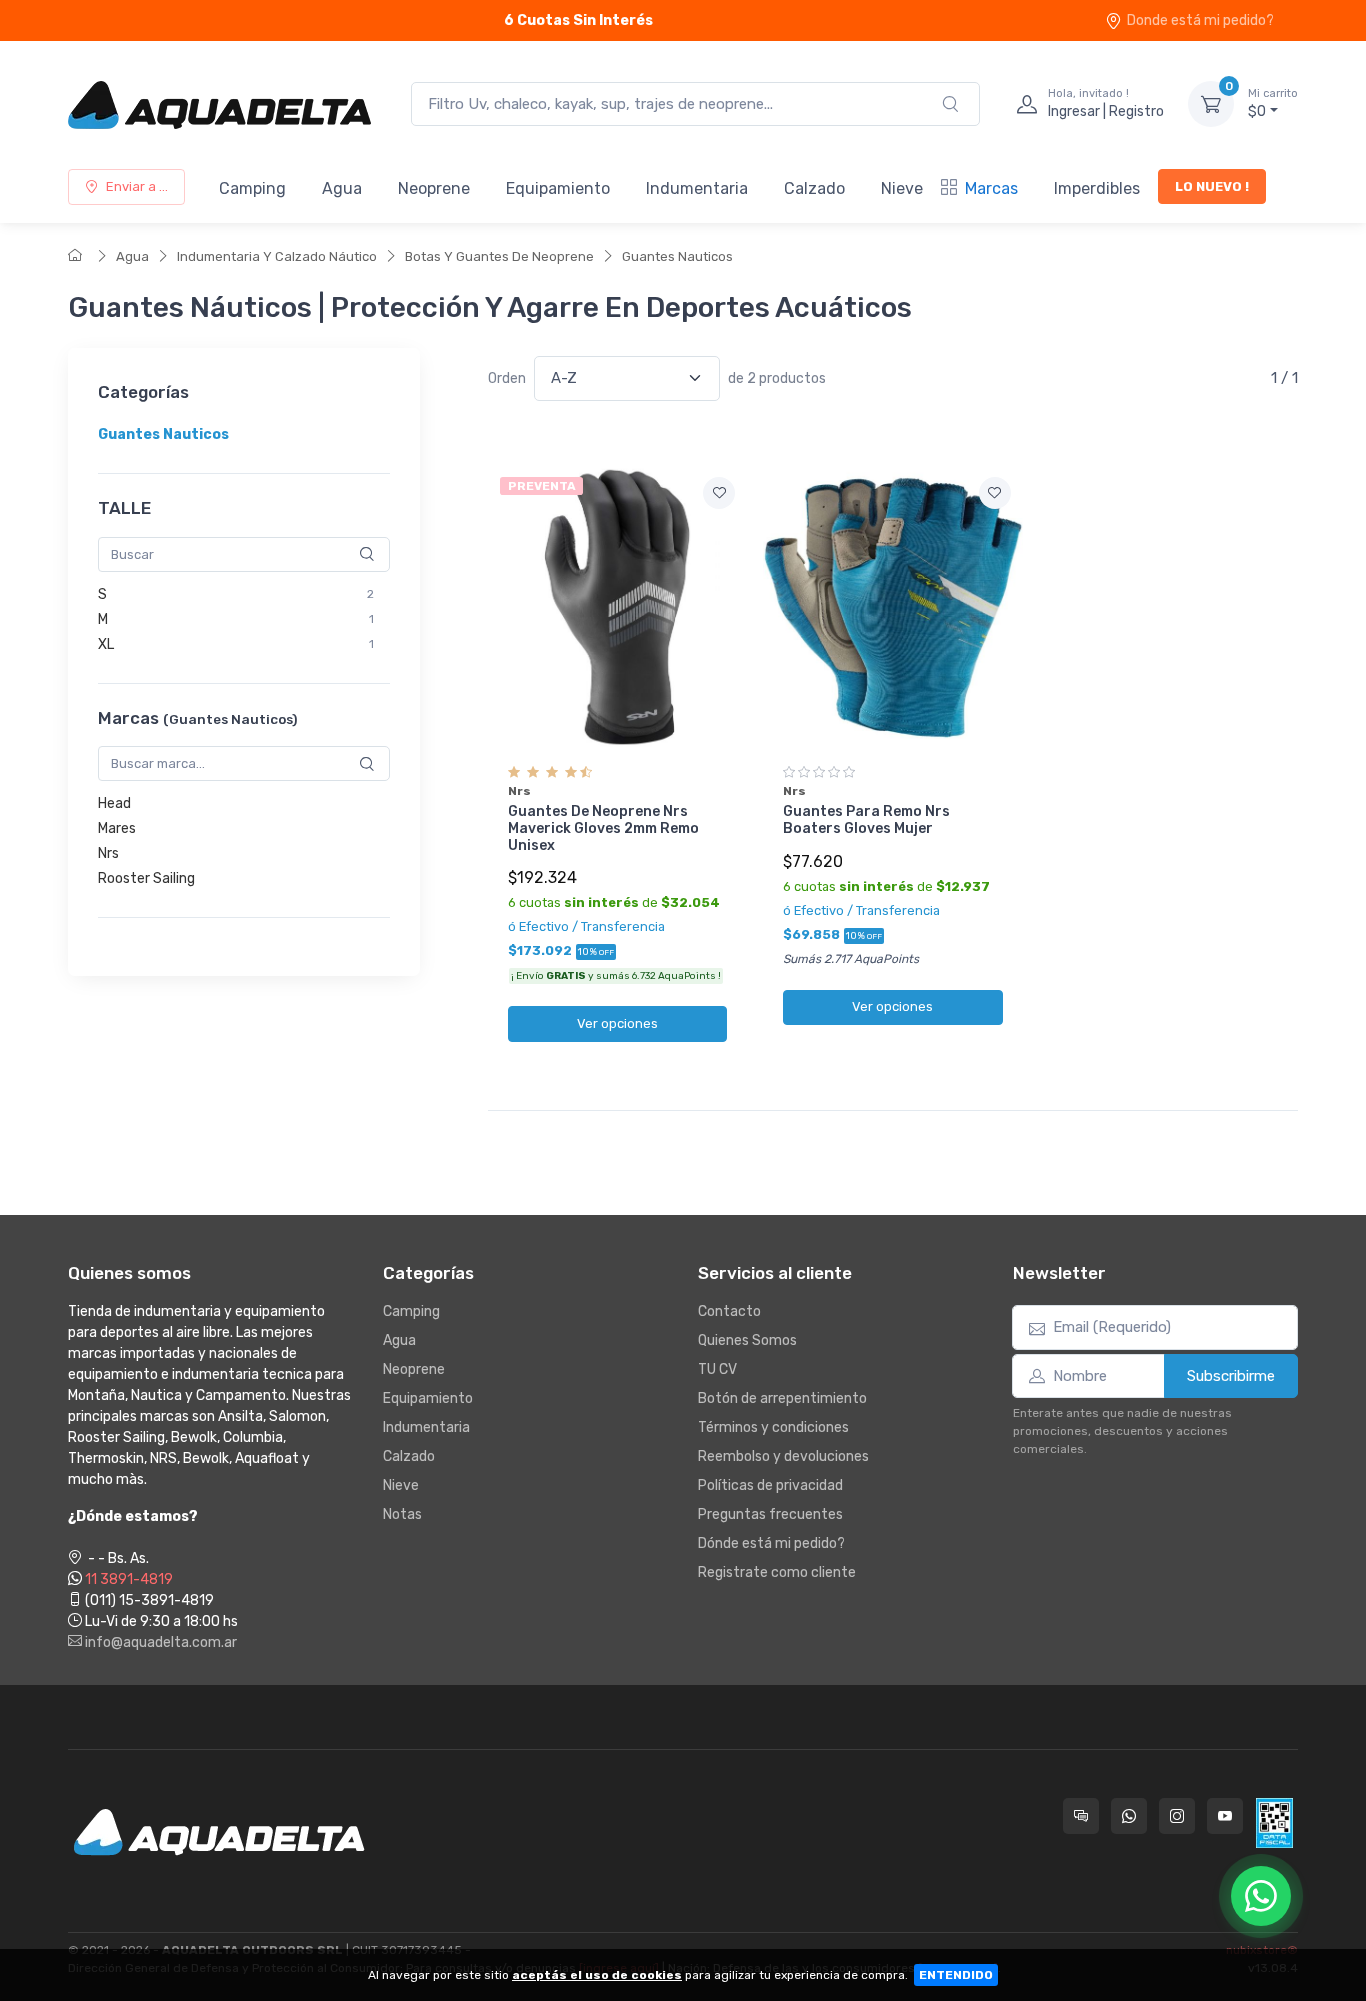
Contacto (729, 1311)
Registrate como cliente (777, 1572)
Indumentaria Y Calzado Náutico (277, 256)
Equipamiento (558, 188)
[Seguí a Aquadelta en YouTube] (1225, 1816)
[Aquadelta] (219, 104)
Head (114, 803)
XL (106, 644)
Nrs (108, 853)
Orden (507, 378)
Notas (402, 1514)
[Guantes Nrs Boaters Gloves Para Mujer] (892, 607)
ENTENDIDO (956, 1975)
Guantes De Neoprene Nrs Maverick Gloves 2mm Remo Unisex (603, 828)
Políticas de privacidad (770, 1485)
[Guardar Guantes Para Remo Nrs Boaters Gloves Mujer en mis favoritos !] (995, 493)
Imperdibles (1097, 188)
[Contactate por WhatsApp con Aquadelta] (1129, 1816)
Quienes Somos (747, 1340)
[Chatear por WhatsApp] (1261, 1896)
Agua (342, 188)
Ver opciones (617, 1023)
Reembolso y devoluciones (783, 1456)
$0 (1273, 103)
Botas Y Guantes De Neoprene (499, 256)
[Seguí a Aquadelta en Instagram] (1177, 1816)
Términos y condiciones (773, 1427)
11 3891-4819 (129, 1579)
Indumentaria (697, 188)
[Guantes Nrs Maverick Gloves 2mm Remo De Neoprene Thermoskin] (617, 607)
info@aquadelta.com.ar (159, 1642)
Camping (252, 188)
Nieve (902, 188)
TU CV (717, 1369)
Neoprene (434, 188)
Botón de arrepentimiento (782, 1398)
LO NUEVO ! (1212, 186)
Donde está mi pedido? (1200, 20)
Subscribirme (1231, 1376)
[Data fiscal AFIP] (1274, 1823)
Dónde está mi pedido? (771, 1543)
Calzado (814, 188)
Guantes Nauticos (677, 256)
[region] (244, 434)
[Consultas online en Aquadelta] (1081, 1816)
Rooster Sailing (146, 878)
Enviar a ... (137, 186)
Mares (117, 828)
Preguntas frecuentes (770, 1514)
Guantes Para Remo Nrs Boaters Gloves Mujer (866, 820)
